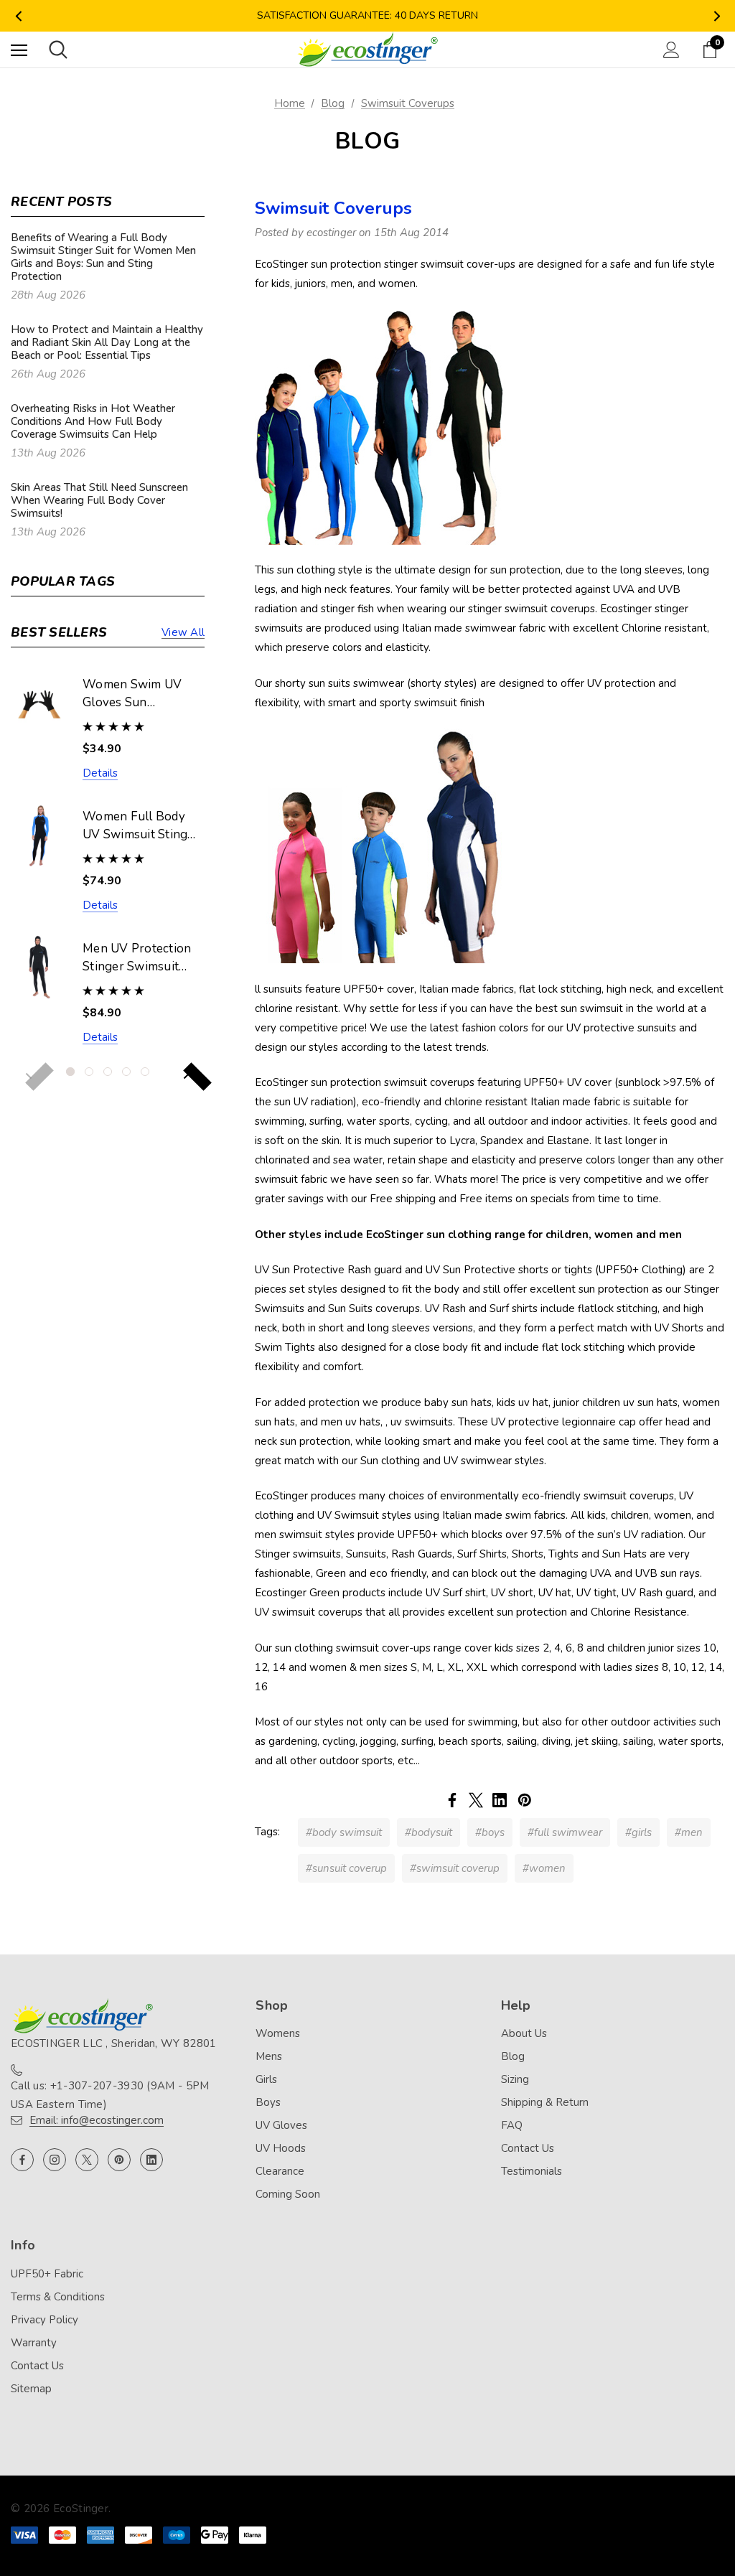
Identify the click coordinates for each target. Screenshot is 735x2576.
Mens (269, 2056)
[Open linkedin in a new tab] (151, 2160)
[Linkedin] (500, 1800)
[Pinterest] (525, 1800)
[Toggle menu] (19, 50)
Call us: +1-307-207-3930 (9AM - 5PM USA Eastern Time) (110, 2095)
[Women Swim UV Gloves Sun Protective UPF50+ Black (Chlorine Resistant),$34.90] (39, 703)
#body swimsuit (344, 1832)
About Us (524, 2033)
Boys (268, 2102)
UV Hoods (281, 2148)
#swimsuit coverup (455, 1868)
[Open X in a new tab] (87, 2160)
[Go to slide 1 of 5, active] (70, 1072)
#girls (638, 1832)
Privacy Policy (45, 2320)
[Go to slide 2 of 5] (89, 1072)
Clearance (280, 2171)
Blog (513, 2056)
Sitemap (31, 2389)
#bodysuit (429, 1832)
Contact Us (528, 2148)
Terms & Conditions (58, 2297)
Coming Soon (288, 2194)
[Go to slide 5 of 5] (145, 1072)
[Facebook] (452, 1800)
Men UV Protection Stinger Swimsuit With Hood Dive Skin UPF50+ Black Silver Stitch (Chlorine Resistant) (139, 958)
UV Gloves (281, 2125)
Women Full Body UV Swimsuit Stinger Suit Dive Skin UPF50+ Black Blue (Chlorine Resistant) (141, 826)
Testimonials (532, 2171)
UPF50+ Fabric (47, 2274)
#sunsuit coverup (346, 1868)
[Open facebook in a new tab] (22, 2160)
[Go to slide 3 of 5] (108, 1072)
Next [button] (717, 16)
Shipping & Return (545, 2102)
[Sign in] (671, 50)
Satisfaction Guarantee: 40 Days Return (367, 15)
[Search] (58, 50)
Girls (266, 2079)
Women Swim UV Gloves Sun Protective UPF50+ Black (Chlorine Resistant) (137, 694)
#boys (490, 1832)
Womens (278, 2033)
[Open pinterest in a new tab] (119, 2160)
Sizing (515, 2079)
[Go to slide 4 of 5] (126, 1072)
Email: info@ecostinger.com (97, 2120)
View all (183, 632)
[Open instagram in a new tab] (55, 2160)
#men (689, 1832)
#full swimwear (565, 1832)
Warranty (34, 2343)
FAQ (512, 2125)
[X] (476, 1800)
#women (544, 1868)
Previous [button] (18, 16)
